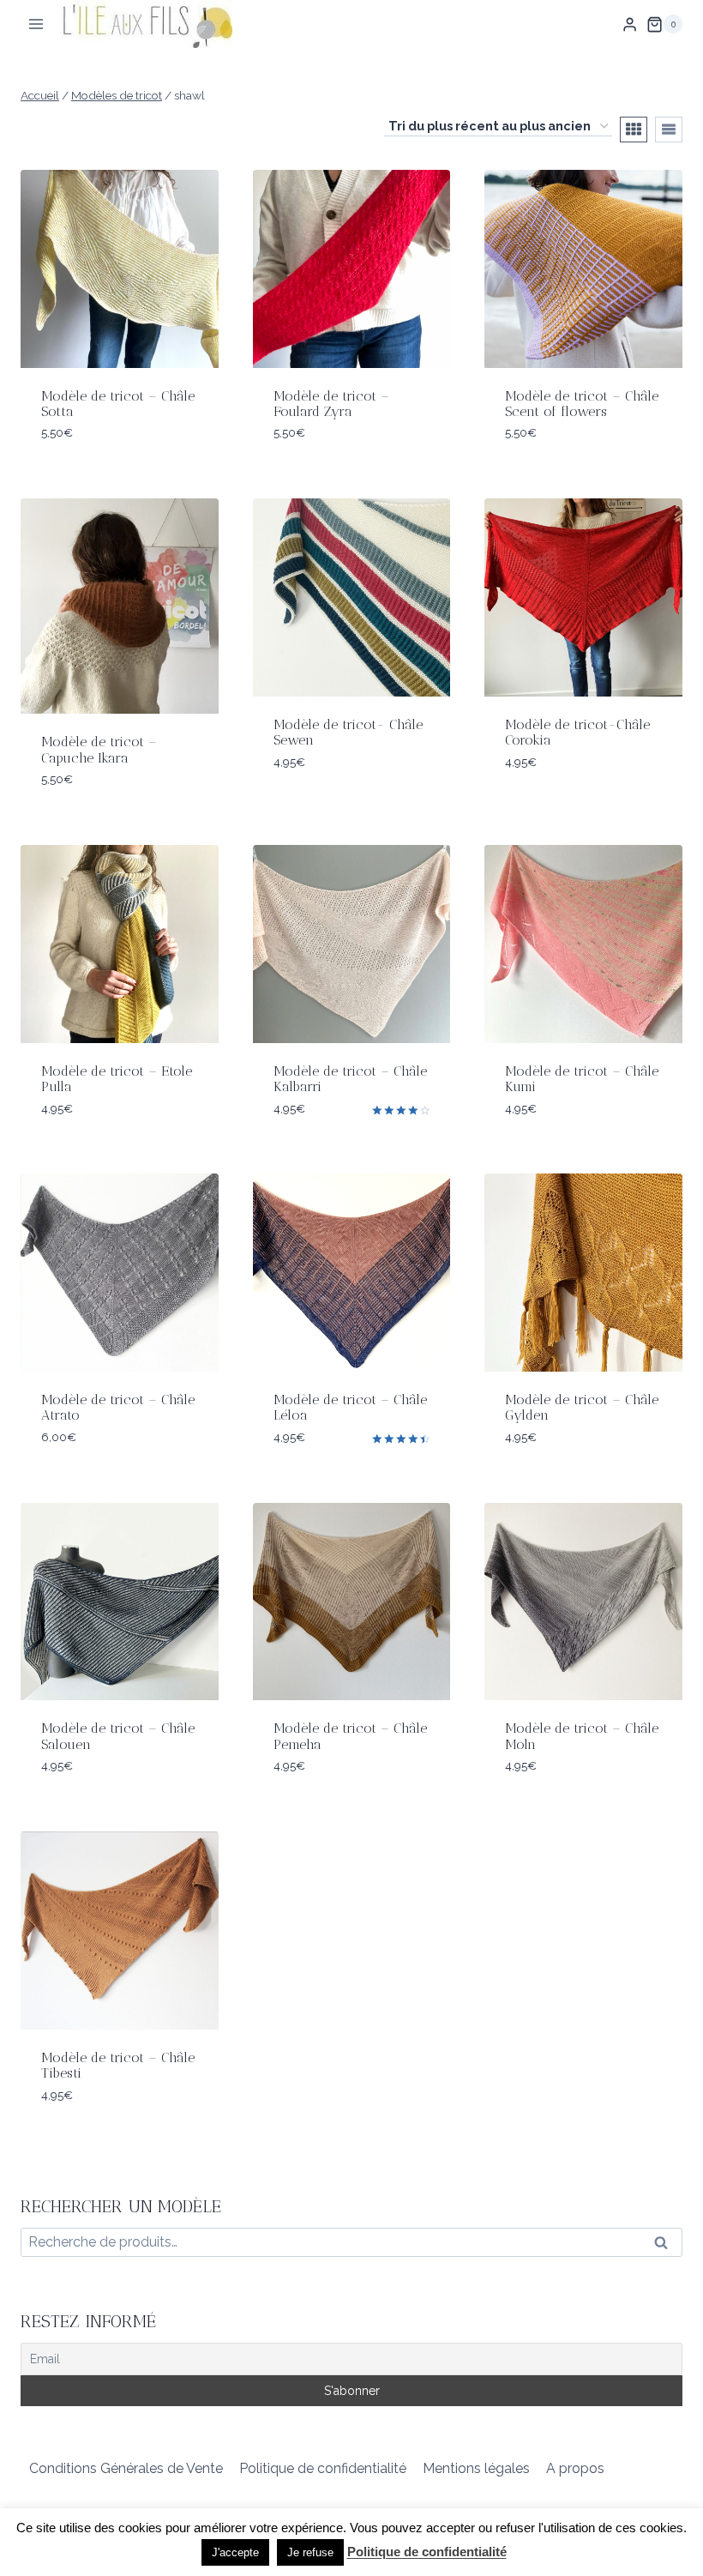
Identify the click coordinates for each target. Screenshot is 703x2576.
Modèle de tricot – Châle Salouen (118, 1736)
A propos (575, 2468)
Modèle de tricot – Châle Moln (582, 1736)
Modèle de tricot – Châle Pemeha (350, 1736)
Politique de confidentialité (323, 2468)
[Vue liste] (669, 130)
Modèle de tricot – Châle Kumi (582, 1079)
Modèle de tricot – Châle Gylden (582, 1407)
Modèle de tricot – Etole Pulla (117, 1079)
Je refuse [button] (310, 2552)
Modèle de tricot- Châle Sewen (348, 732)
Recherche (666, 2246)
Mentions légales (476, 2468)
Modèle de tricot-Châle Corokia (577, 732)
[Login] (630, 24)
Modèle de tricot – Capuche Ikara (99, 749)
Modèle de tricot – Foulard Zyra (331, 404)
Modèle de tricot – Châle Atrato (118, 1407)
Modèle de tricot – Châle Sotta (118, 404)
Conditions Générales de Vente (126, 2468)
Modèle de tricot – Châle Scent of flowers (582, 404)
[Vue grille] (634, 130)
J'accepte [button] (235, 2552)
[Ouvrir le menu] (36, 24)
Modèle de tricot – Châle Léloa (350, 1407)
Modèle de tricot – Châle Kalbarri (350, 1079)
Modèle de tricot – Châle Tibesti (118, 2065)
